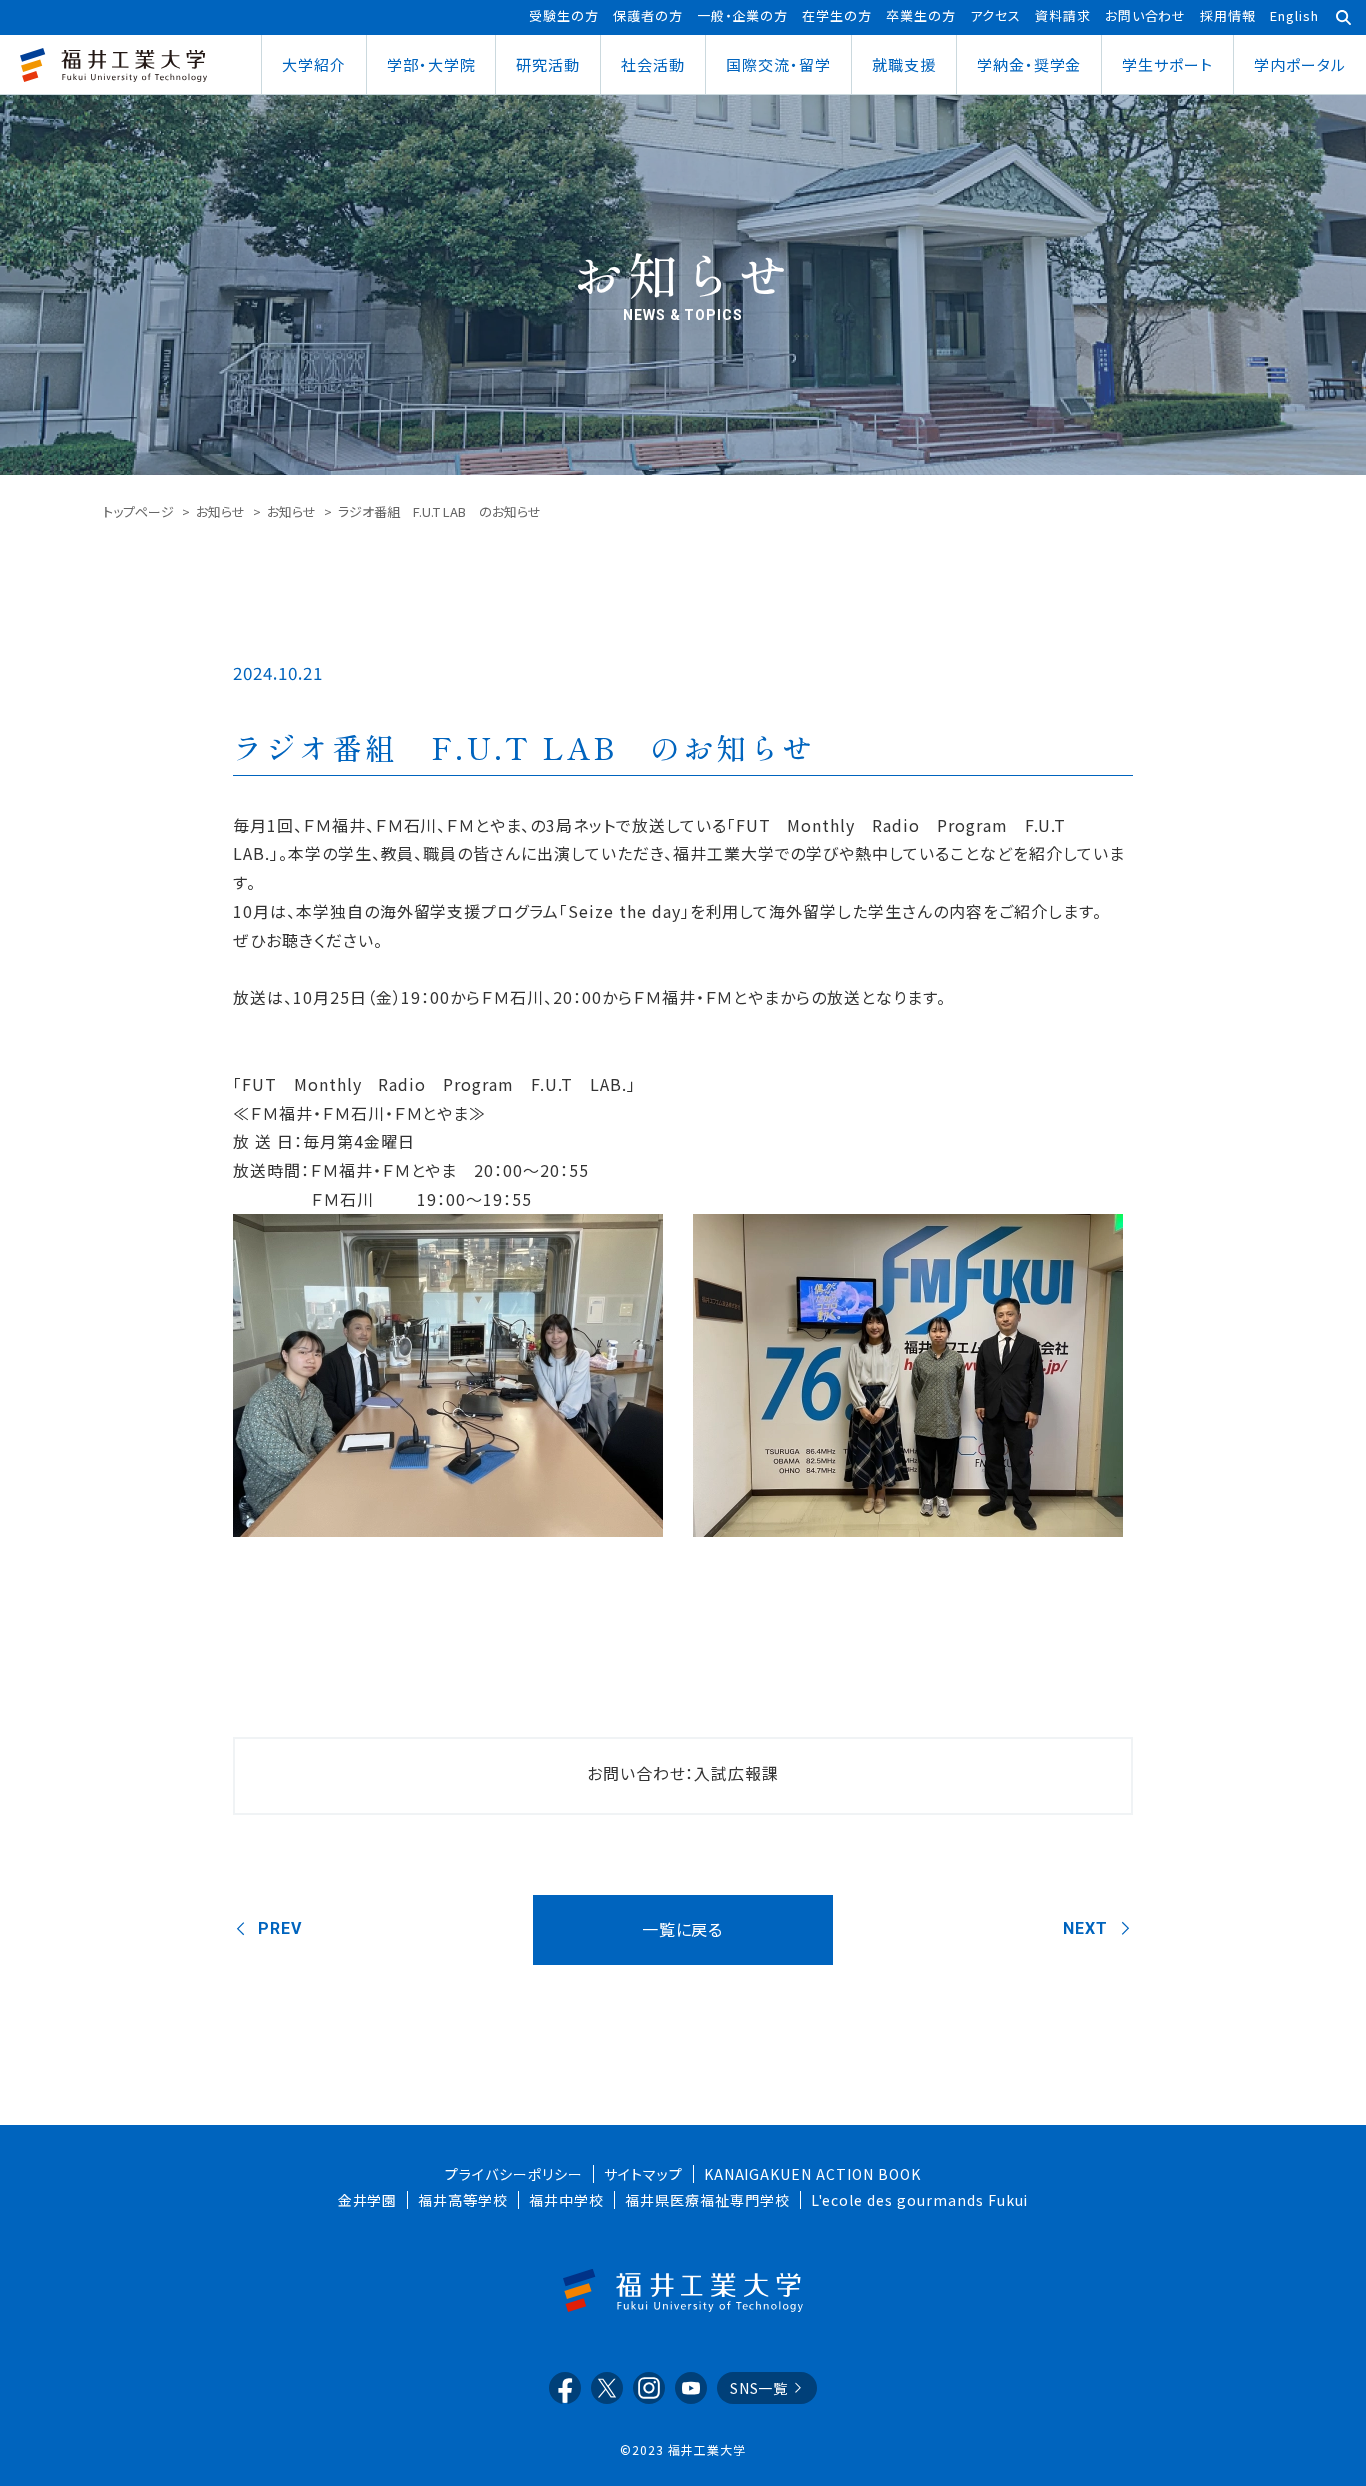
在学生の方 (837, 15)
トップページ (138, 511)
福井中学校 (566, 2200)
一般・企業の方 (743, 15)
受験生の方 (564, 15)
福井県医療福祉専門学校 (707, 2200)
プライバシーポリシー (514, 2174)
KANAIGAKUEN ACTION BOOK (812, 2174)
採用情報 (1228, 15)
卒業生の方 (921, 15)
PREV (280, 1928)
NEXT (1085, 1928)
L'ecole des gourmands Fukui (920, 2200)
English (1294, 15)
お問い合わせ (1146, 15)
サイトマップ (643, 2174)
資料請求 (1063, 15)
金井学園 (368, 2200)
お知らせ (220, 511)
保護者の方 (648, 15)
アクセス (995, 15)
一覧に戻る (683, 1929)
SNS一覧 (759, 2388)
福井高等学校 (463, 2200)
